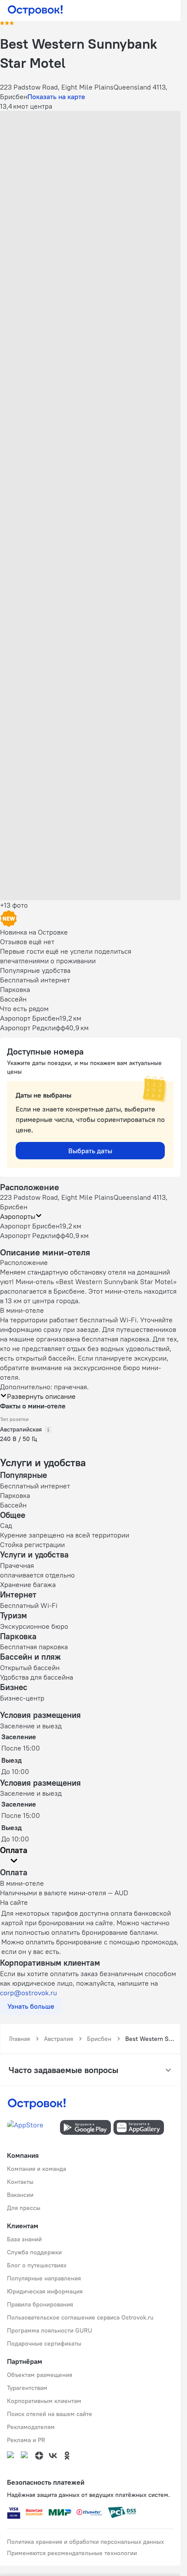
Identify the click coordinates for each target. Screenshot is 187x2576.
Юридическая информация (45, 2291)
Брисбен (99, 2039)
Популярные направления (44, 2278)
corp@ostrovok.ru (28, 1993)
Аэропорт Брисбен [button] (30, 1226)
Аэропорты (18, 1216)
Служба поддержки (34, 2252)
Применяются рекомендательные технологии (72, 2553)
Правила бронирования (40, 2304)
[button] (90, 167)
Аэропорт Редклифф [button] (33, 1235)
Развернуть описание (41, 1396)
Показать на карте (56, 97)
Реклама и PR (26, 2440)
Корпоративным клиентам (44, 2401)
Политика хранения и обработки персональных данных (85, 2542)
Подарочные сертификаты (44, 2343)
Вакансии (20, 2195)
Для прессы (24, 2208)
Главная (20, 2039)
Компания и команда (37, 2169)
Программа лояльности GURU (50, 2330)
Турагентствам (27, 2388)
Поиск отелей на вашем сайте (50, 2414)
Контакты (20, 2182)
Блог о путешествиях (37, 2265)
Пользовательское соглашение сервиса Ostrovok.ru (80, 2317)
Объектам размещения (40, 2375)
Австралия (58, 2039)
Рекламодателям (31, 2427)
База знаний (24, 2239)
